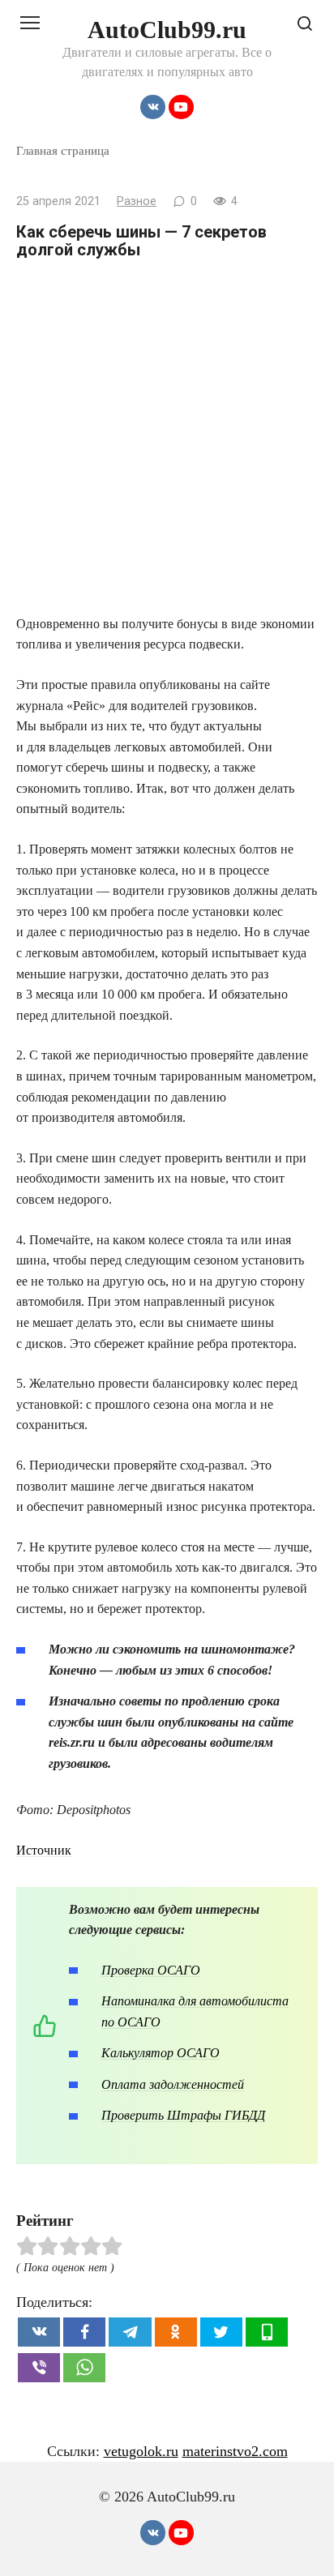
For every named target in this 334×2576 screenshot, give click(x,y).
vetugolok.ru (141, 2451)
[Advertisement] (167, 439)
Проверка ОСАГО (151, 1970)
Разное (137, 201)
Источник (44, 1850)
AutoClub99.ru (167, 30)
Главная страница (63, 150)
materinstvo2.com (235, 2451)
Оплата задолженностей (173, 2084)
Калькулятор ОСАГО (161, 2053)
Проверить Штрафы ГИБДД (183, 2115)
